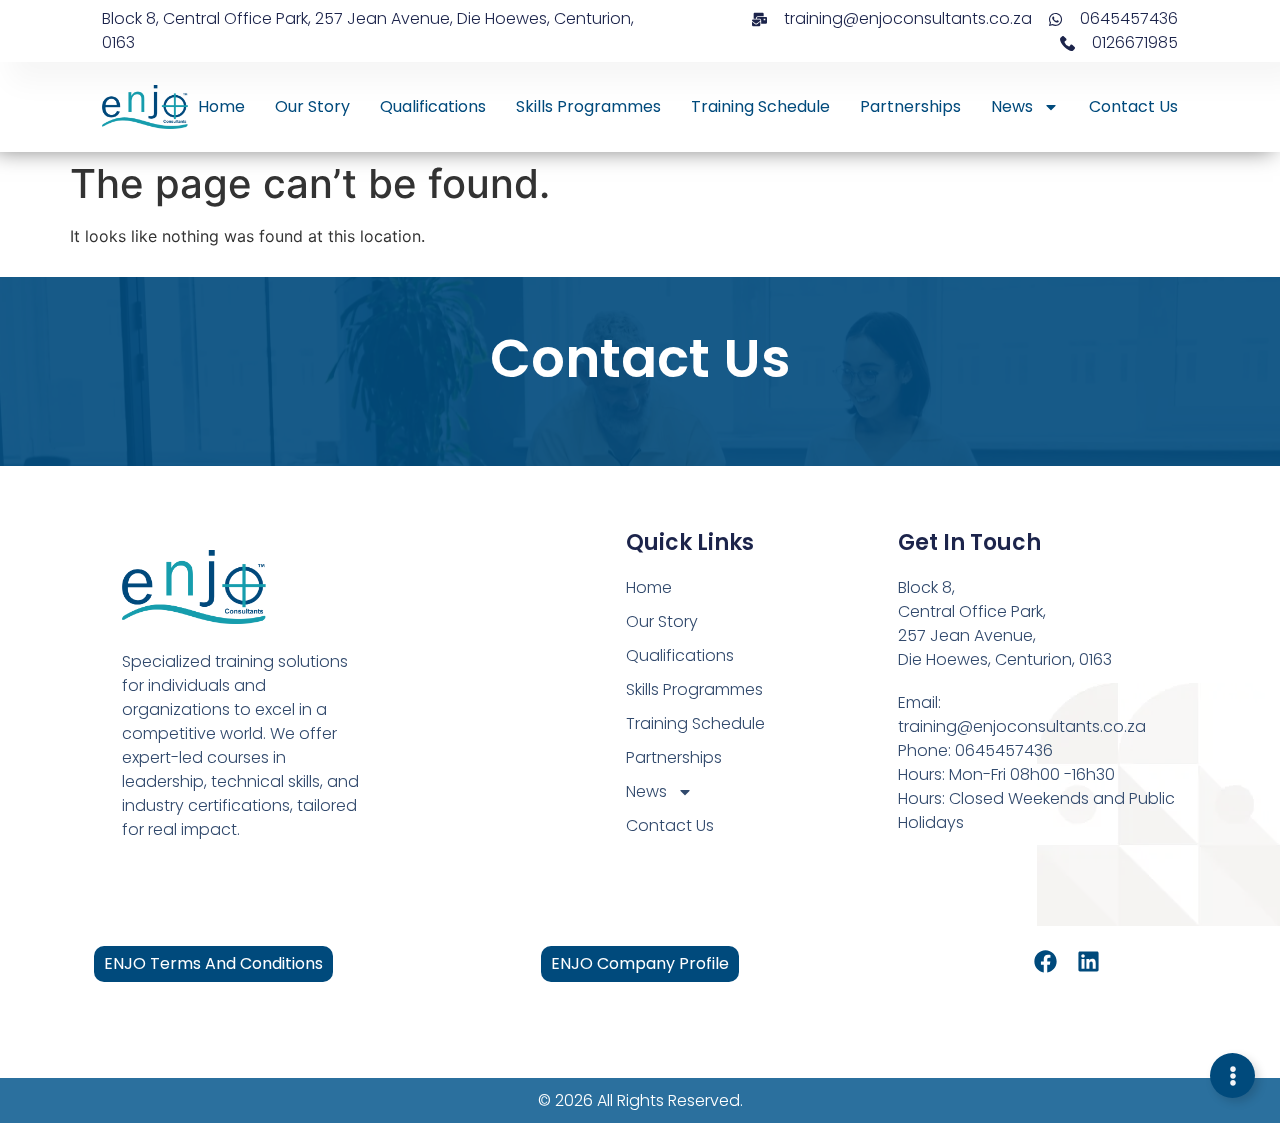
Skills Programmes (588, 106)
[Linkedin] (1088, 961)
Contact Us (1133, 106)
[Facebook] (1045, 961)
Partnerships (910, 106)
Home (221, 106)
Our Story (312, 106)
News (1012, 106)
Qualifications (433, 106)
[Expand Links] (1232, 1075)
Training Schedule (760, 106)
